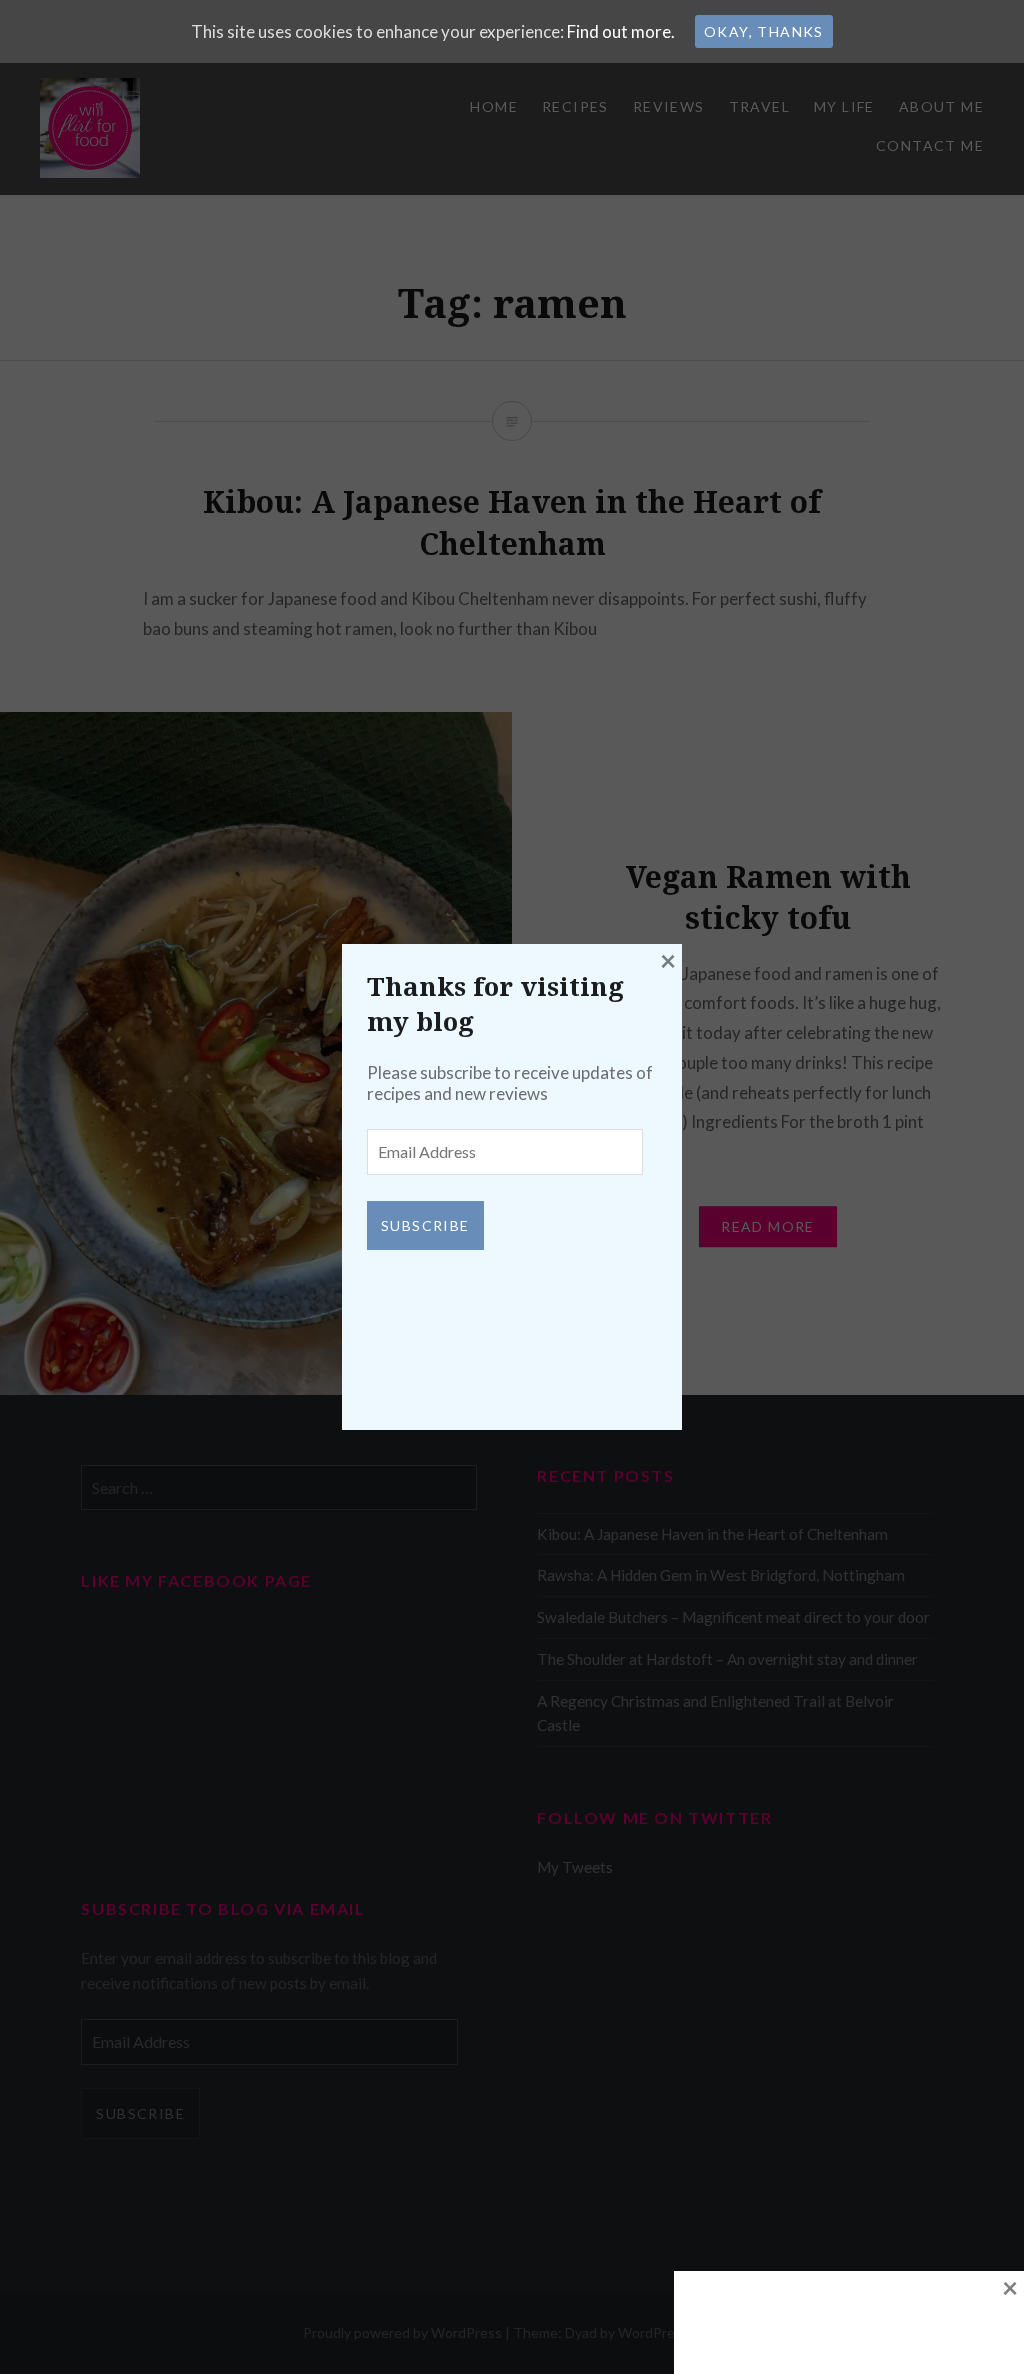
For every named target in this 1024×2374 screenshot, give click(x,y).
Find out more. (621, 31)
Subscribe (425, 1225)
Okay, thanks (764, 31)
